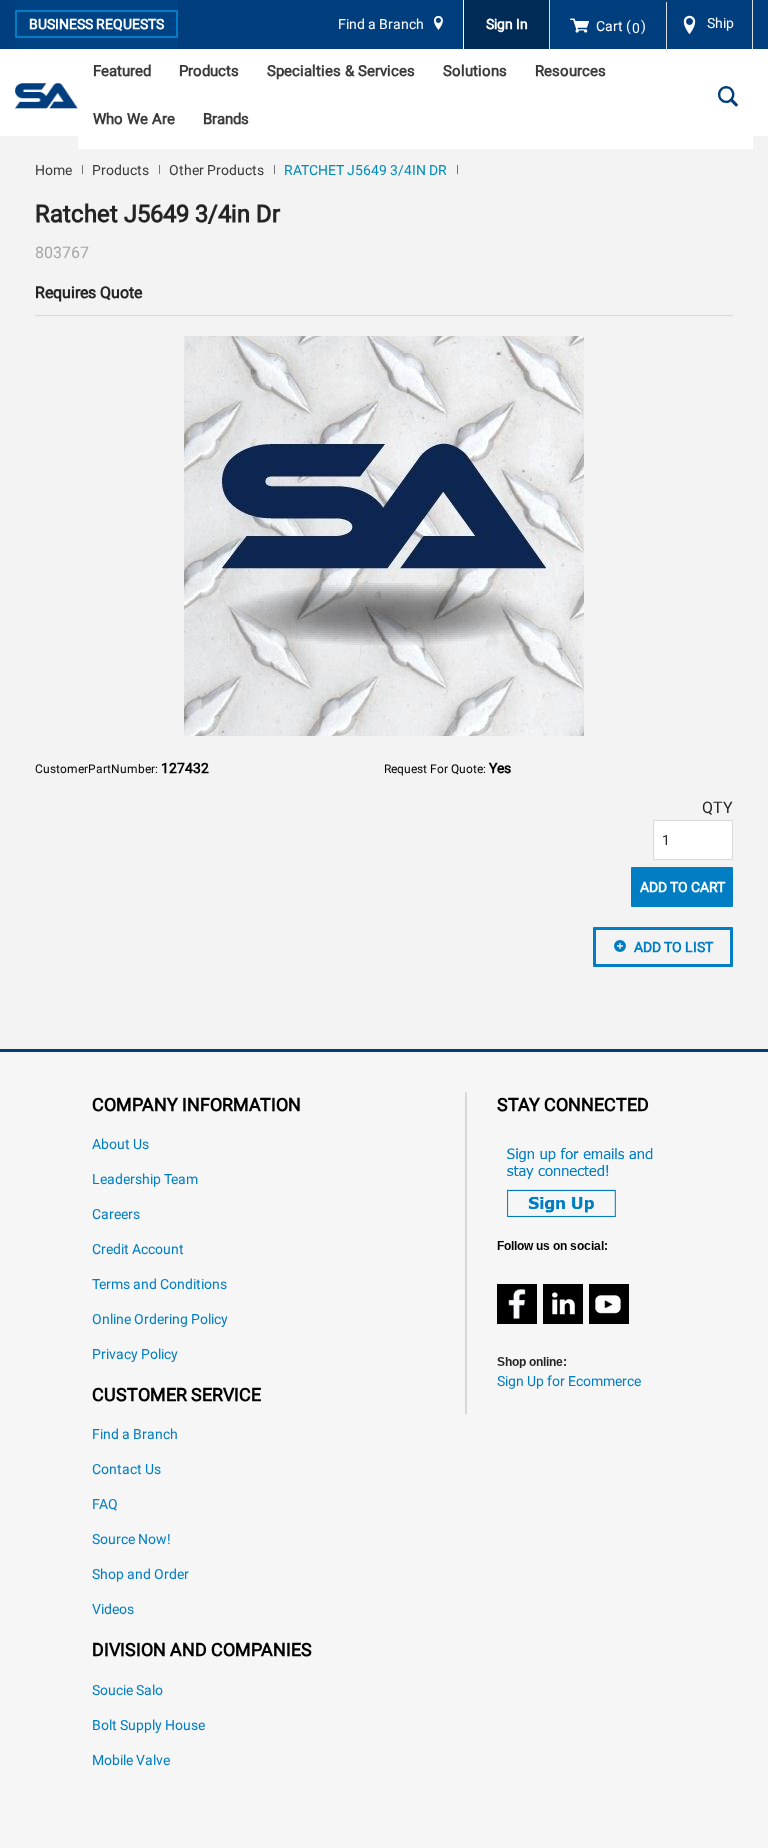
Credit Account (138, 1249)
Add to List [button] (673, 947)
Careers (116, 1214)
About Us (120, 1144)
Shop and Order (140, 1574)
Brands (226, 119)
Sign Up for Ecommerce (569, 1381)
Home (53, 170)
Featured (122, 71)
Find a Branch (381, 24)
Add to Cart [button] (682, 887)
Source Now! (131, 1539)
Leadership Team (145, 1179)
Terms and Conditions (159, 1284)
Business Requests (96, 24)
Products (209, 71)
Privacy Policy (135, 1354)
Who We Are (134, 119)
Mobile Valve (131, 1760)
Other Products (216, 170)
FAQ (105, 1504)
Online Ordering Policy (160, 1319)
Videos (113, 1609)
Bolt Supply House (148, 1725)
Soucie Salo (127, 1690)
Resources (570, 71)
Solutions (475, 71)
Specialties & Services (341, 71)
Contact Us (126, 1469)
